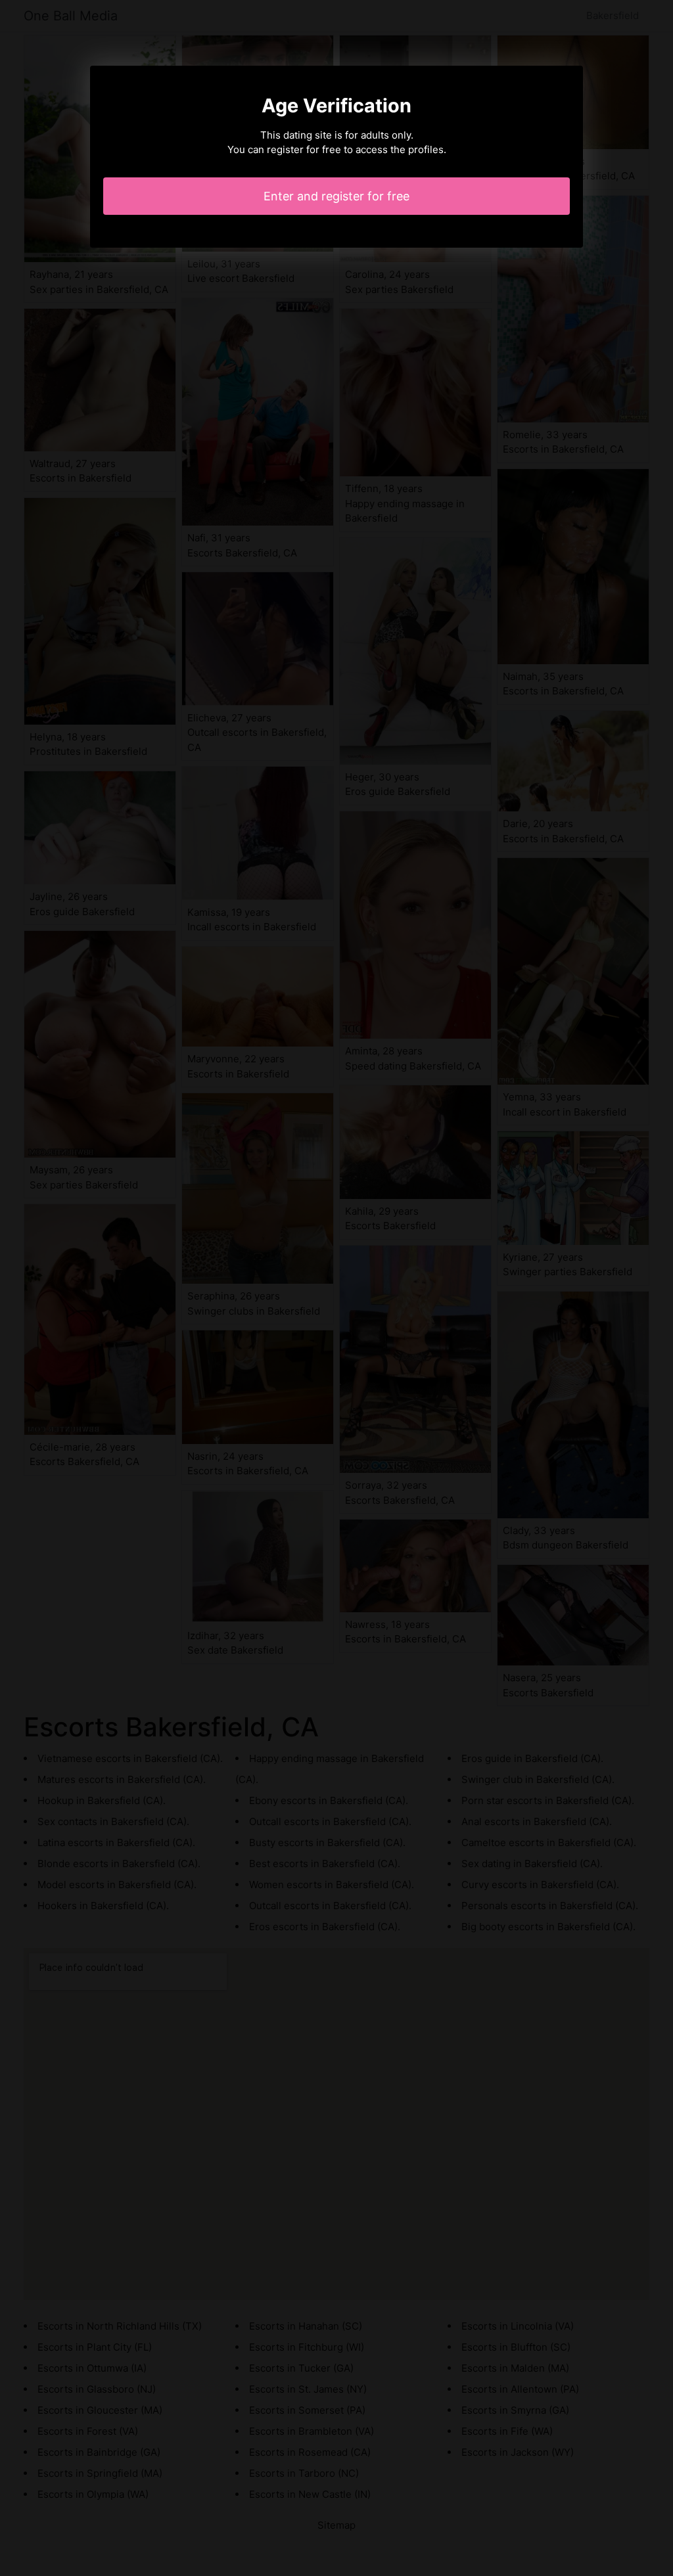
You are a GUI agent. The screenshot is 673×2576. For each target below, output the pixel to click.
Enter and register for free (336, 196)
